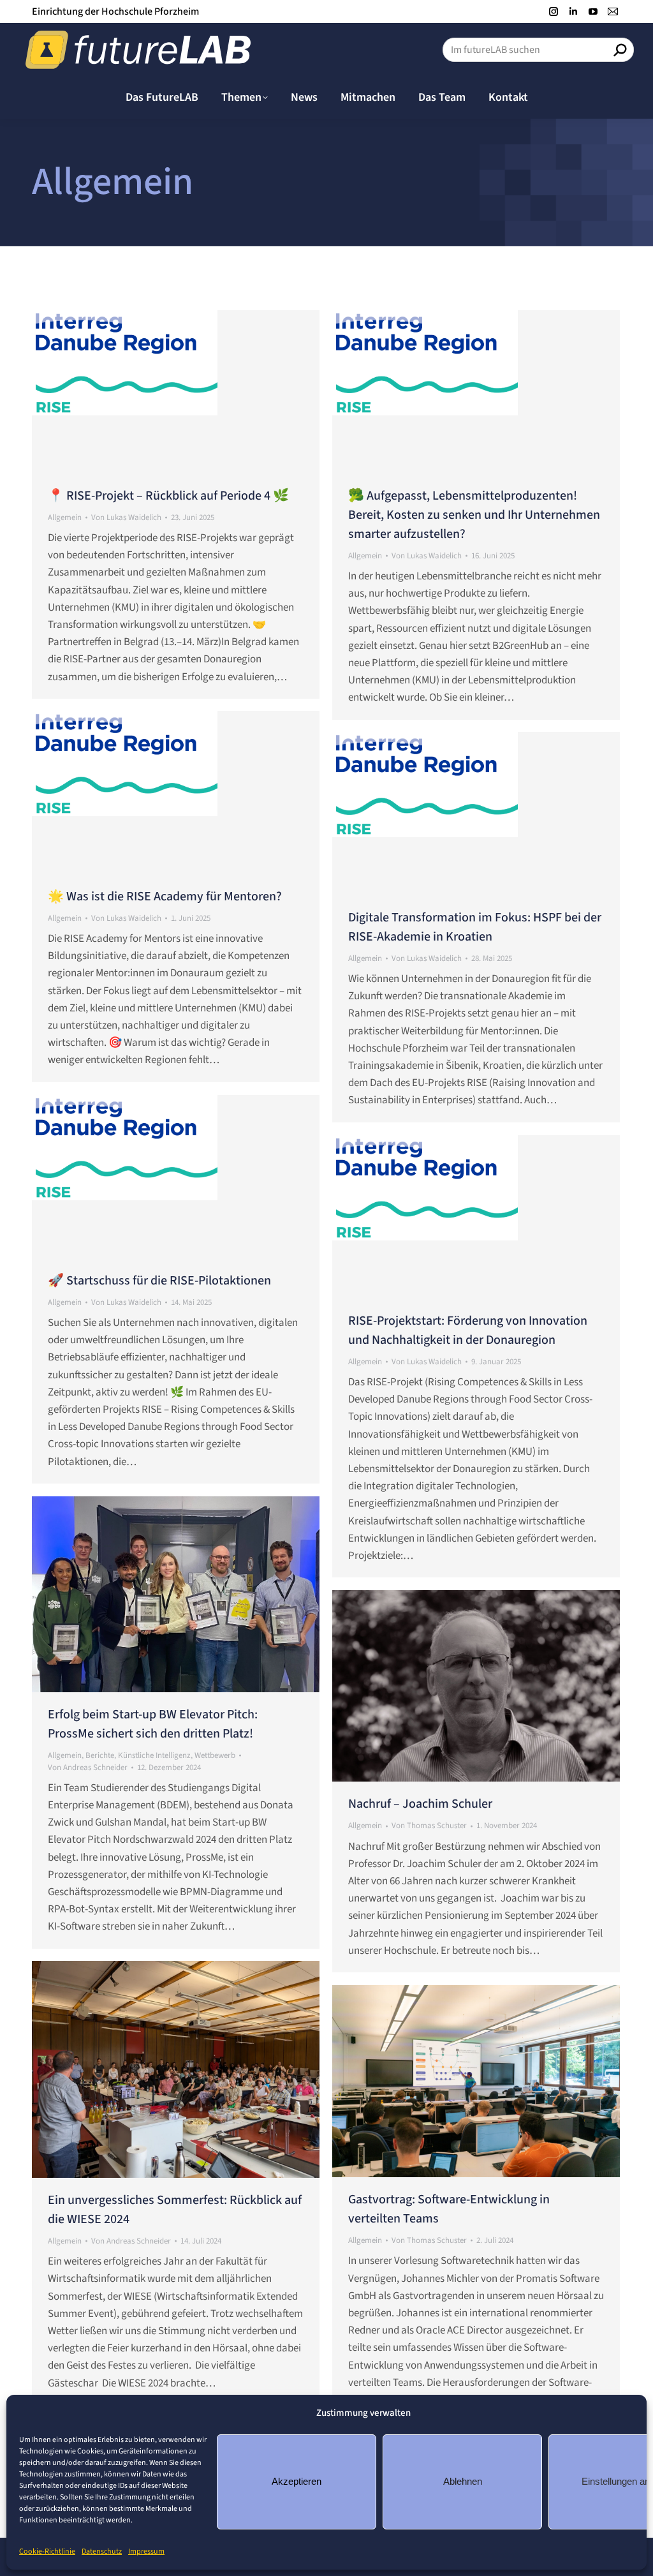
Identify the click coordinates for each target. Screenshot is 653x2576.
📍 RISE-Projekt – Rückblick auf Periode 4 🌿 (168, 496)
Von (126, 517)
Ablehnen (463, 2481)
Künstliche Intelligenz (154, 1755)
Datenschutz (102, 2551)
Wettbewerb (215, 1755)
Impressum (146, 2551)
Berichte (100, 1755)
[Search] (620, 50)
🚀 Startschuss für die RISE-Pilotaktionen (159, 1281)
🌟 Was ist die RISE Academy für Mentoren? (165, 897)
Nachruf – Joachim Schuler (420, 1804)
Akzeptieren (297, 2481)
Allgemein (65, 517)
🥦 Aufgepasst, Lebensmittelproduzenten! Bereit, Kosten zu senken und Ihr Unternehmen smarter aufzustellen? (474, 515)
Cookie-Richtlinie (47, 2551)
